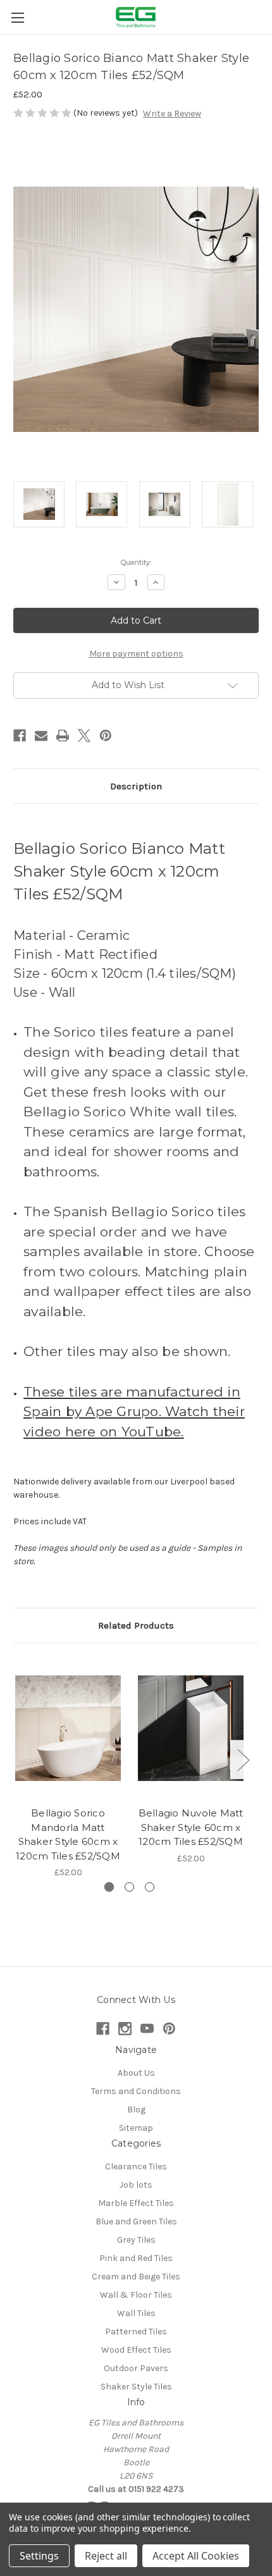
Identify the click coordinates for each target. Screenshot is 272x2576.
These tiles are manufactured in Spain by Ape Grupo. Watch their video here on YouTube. (134, 1412)
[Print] (63, 736)
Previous (16, 1759)
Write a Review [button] (172, 114)
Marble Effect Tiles (136, 2203)
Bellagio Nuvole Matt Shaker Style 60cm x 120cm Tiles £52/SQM (191, 1827)
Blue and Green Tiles (136, 2222)
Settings (39, 2556)
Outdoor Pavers (136, 2368)
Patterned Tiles (136, 2332)
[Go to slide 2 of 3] (129, 1887)
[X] (84, 736)
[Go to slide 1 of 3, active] (109, 1887)
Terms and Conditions (136, 2091)
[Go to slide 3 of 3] (150, 1887)
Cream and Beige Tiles (136, 2277)
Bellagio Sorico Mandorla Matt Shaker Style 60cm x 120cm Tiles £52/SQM (68, 1834)
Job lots (136, 2185)
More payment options (136, 654)
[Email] (41, 736)
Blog (136, 2110)
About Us (136, 2073)
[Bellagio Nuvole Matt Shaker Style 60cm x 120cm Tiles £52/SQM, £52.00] (191, 1728)
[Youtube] (147, 2029)
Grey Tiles (136, 2240)
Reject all (106, 2556)
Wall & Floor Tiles (136, 2295)
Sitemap (136, 2128)
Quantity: (136, 562)
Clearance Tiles (136, 2166)
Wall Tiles (136, 2313)
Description (136, 786)
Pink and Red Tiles (136, 2258)
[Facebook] (20, 736)
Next (243, 1759)
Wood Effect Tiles (136, 2350)
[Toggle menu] (17, 17)
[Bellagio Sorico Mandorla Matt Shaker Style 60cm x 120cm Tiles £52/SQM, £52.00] (68, 1728)
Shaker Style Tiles (136, 2387)
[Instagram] (125, 2029)
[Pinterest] (106, 736)
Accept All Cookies (196, 2556)
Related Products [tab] (136, 1625)
